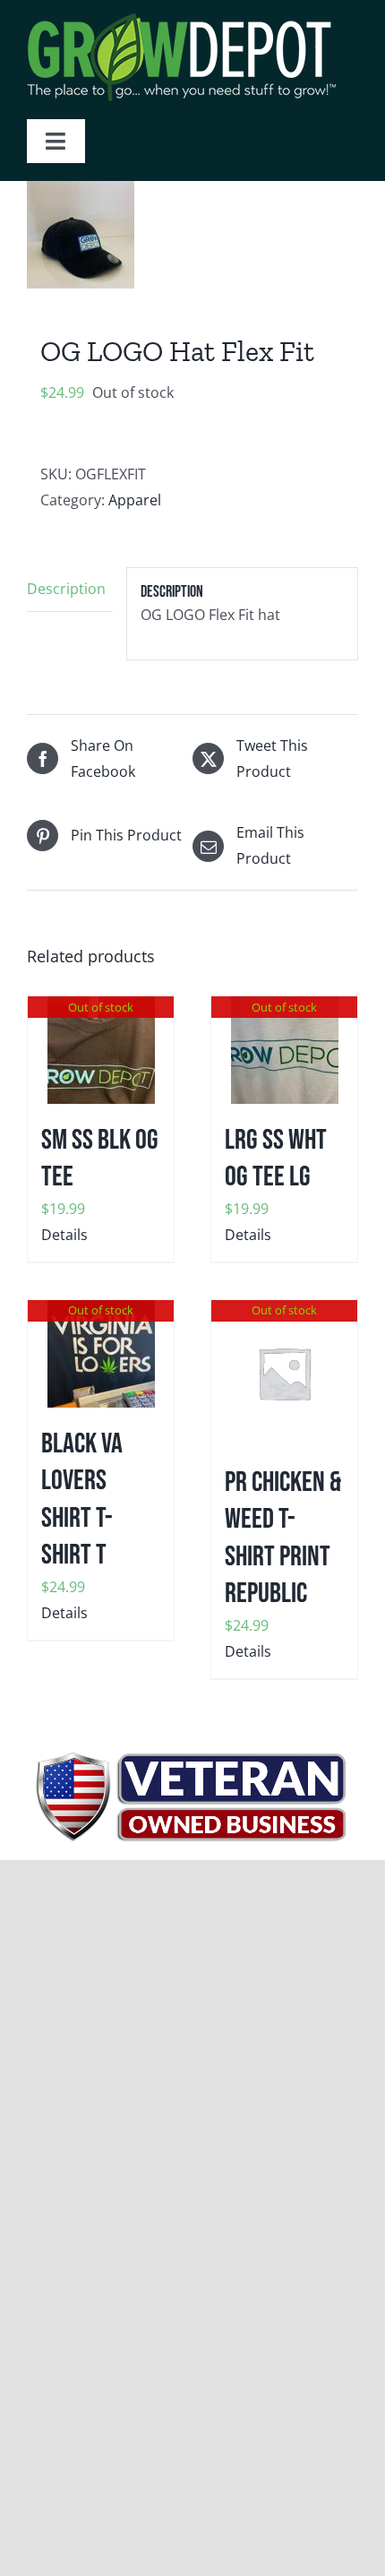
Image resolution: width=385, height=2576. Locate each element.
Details (64, 1235)
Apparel (135, 500)
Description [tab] (66, 589)
